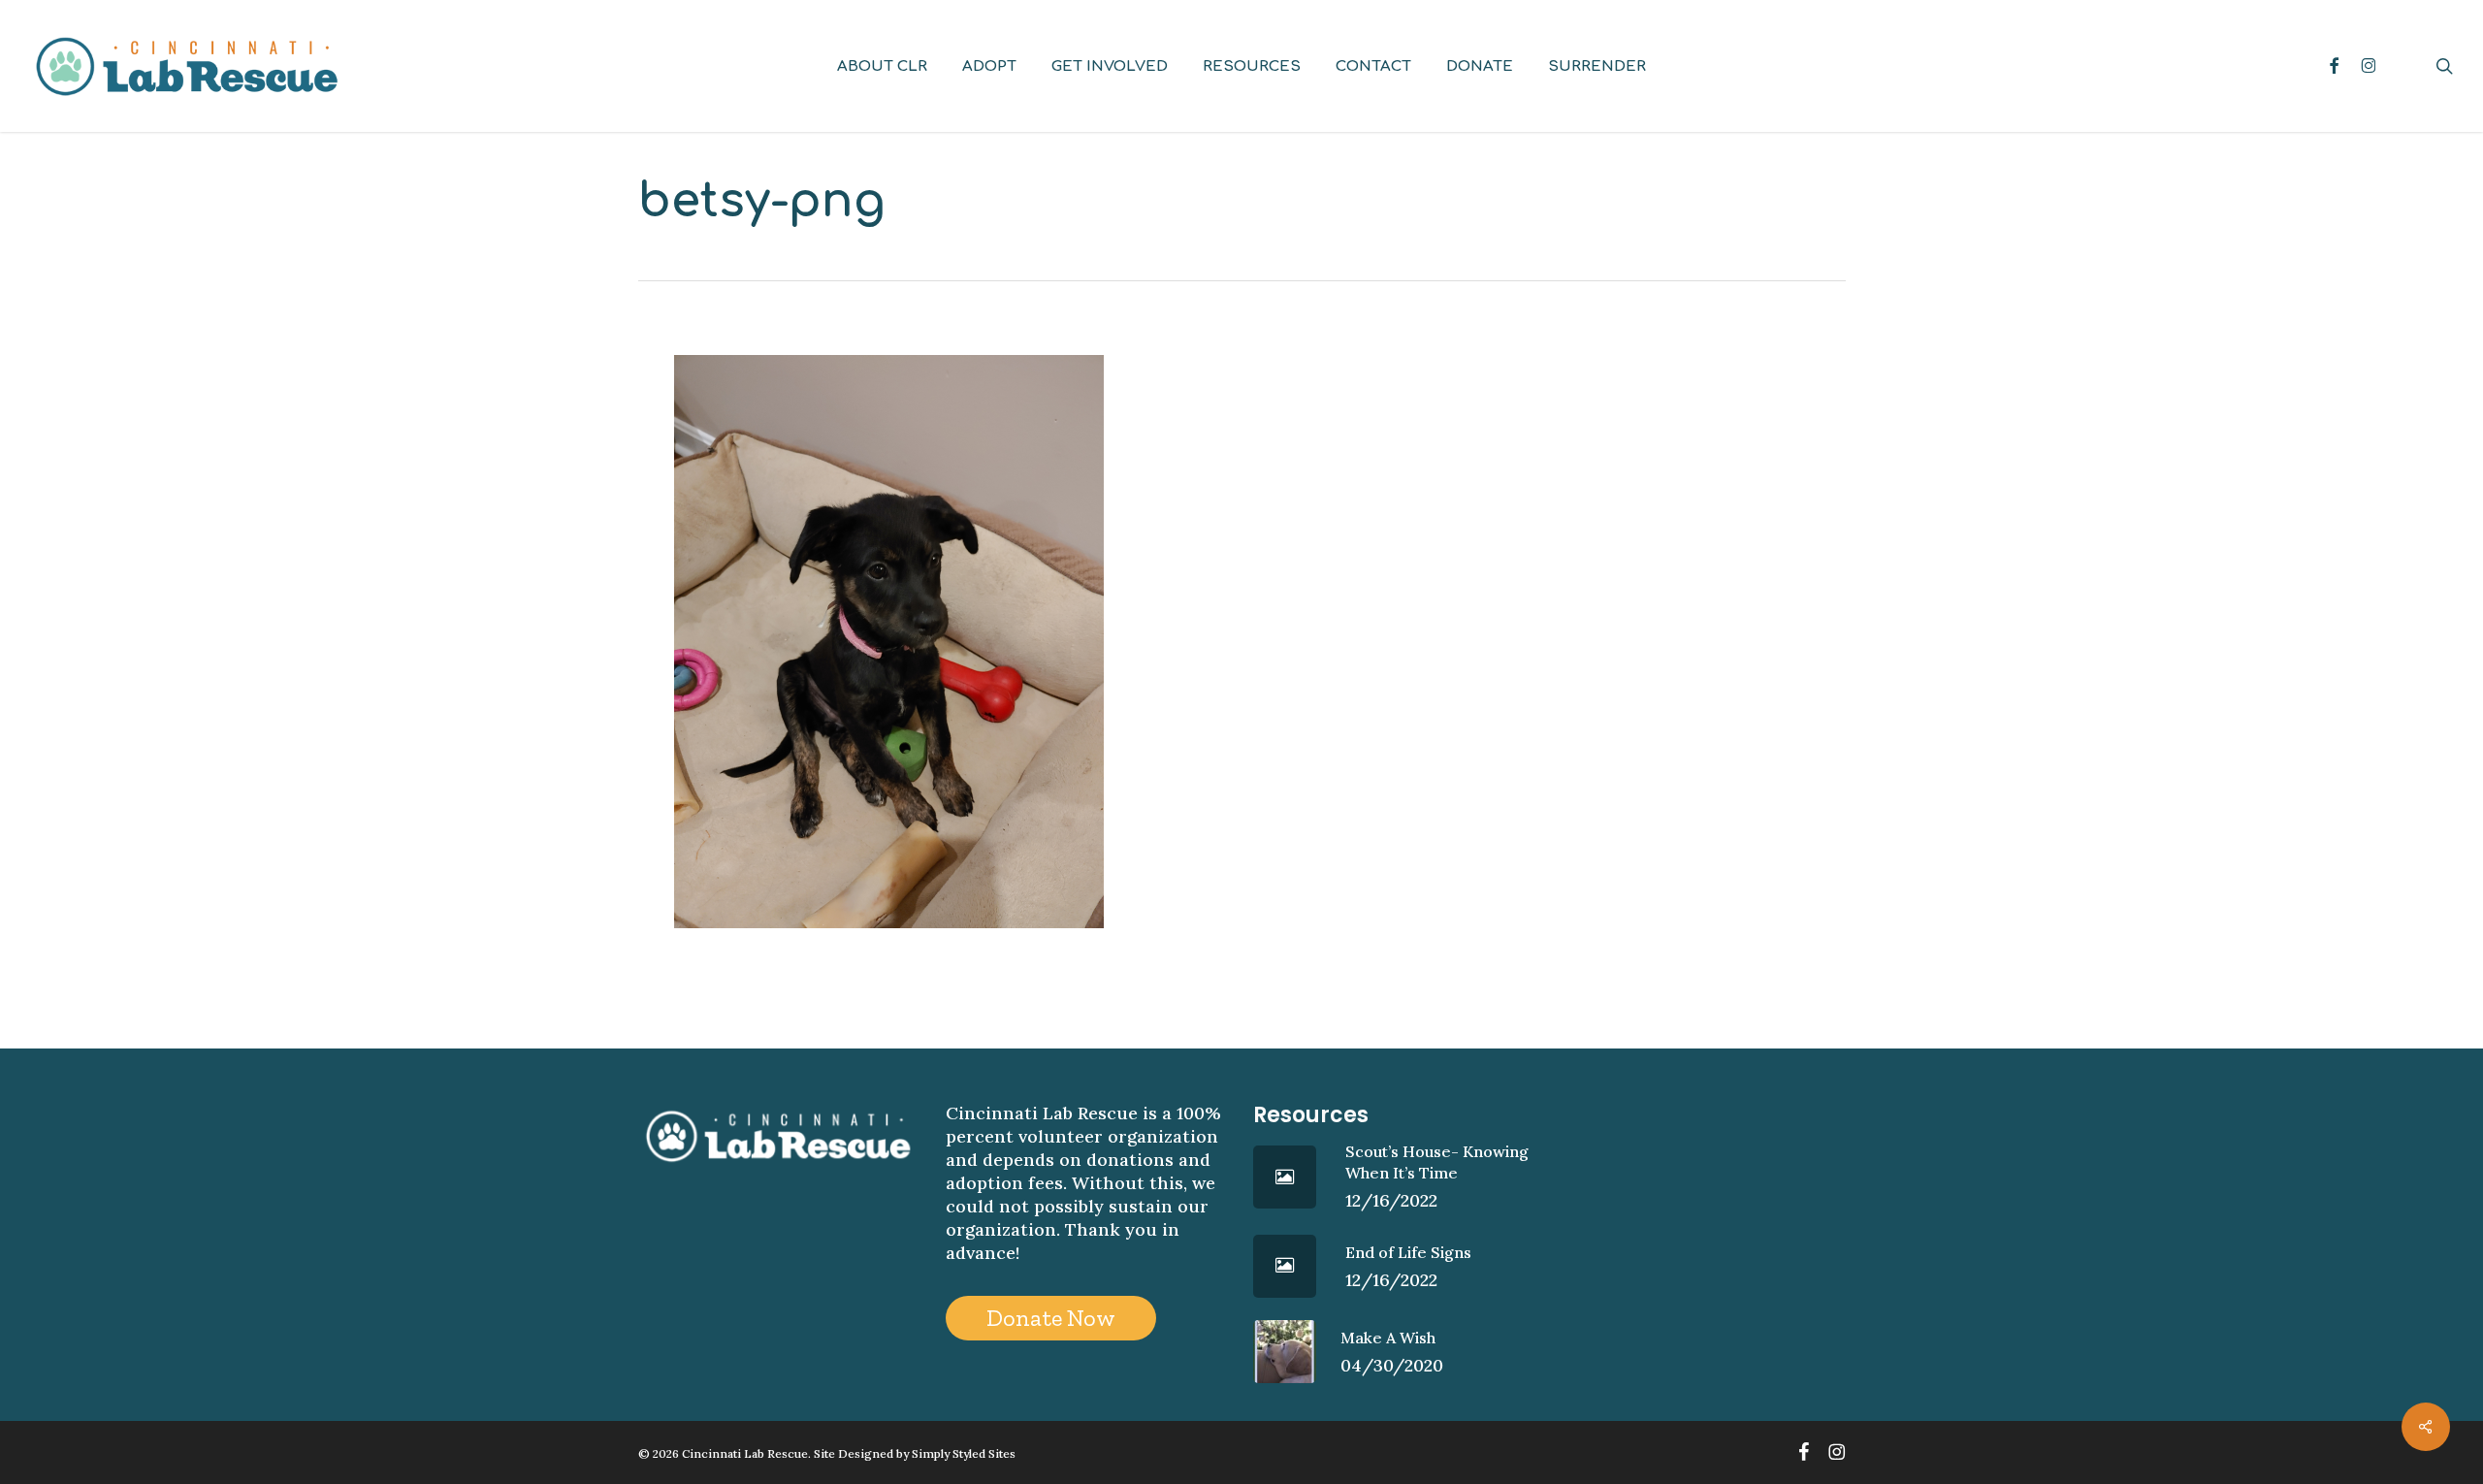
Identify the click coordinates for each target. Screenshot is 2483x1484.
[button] (1051, 1318)
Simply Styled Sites (964, 1453)
